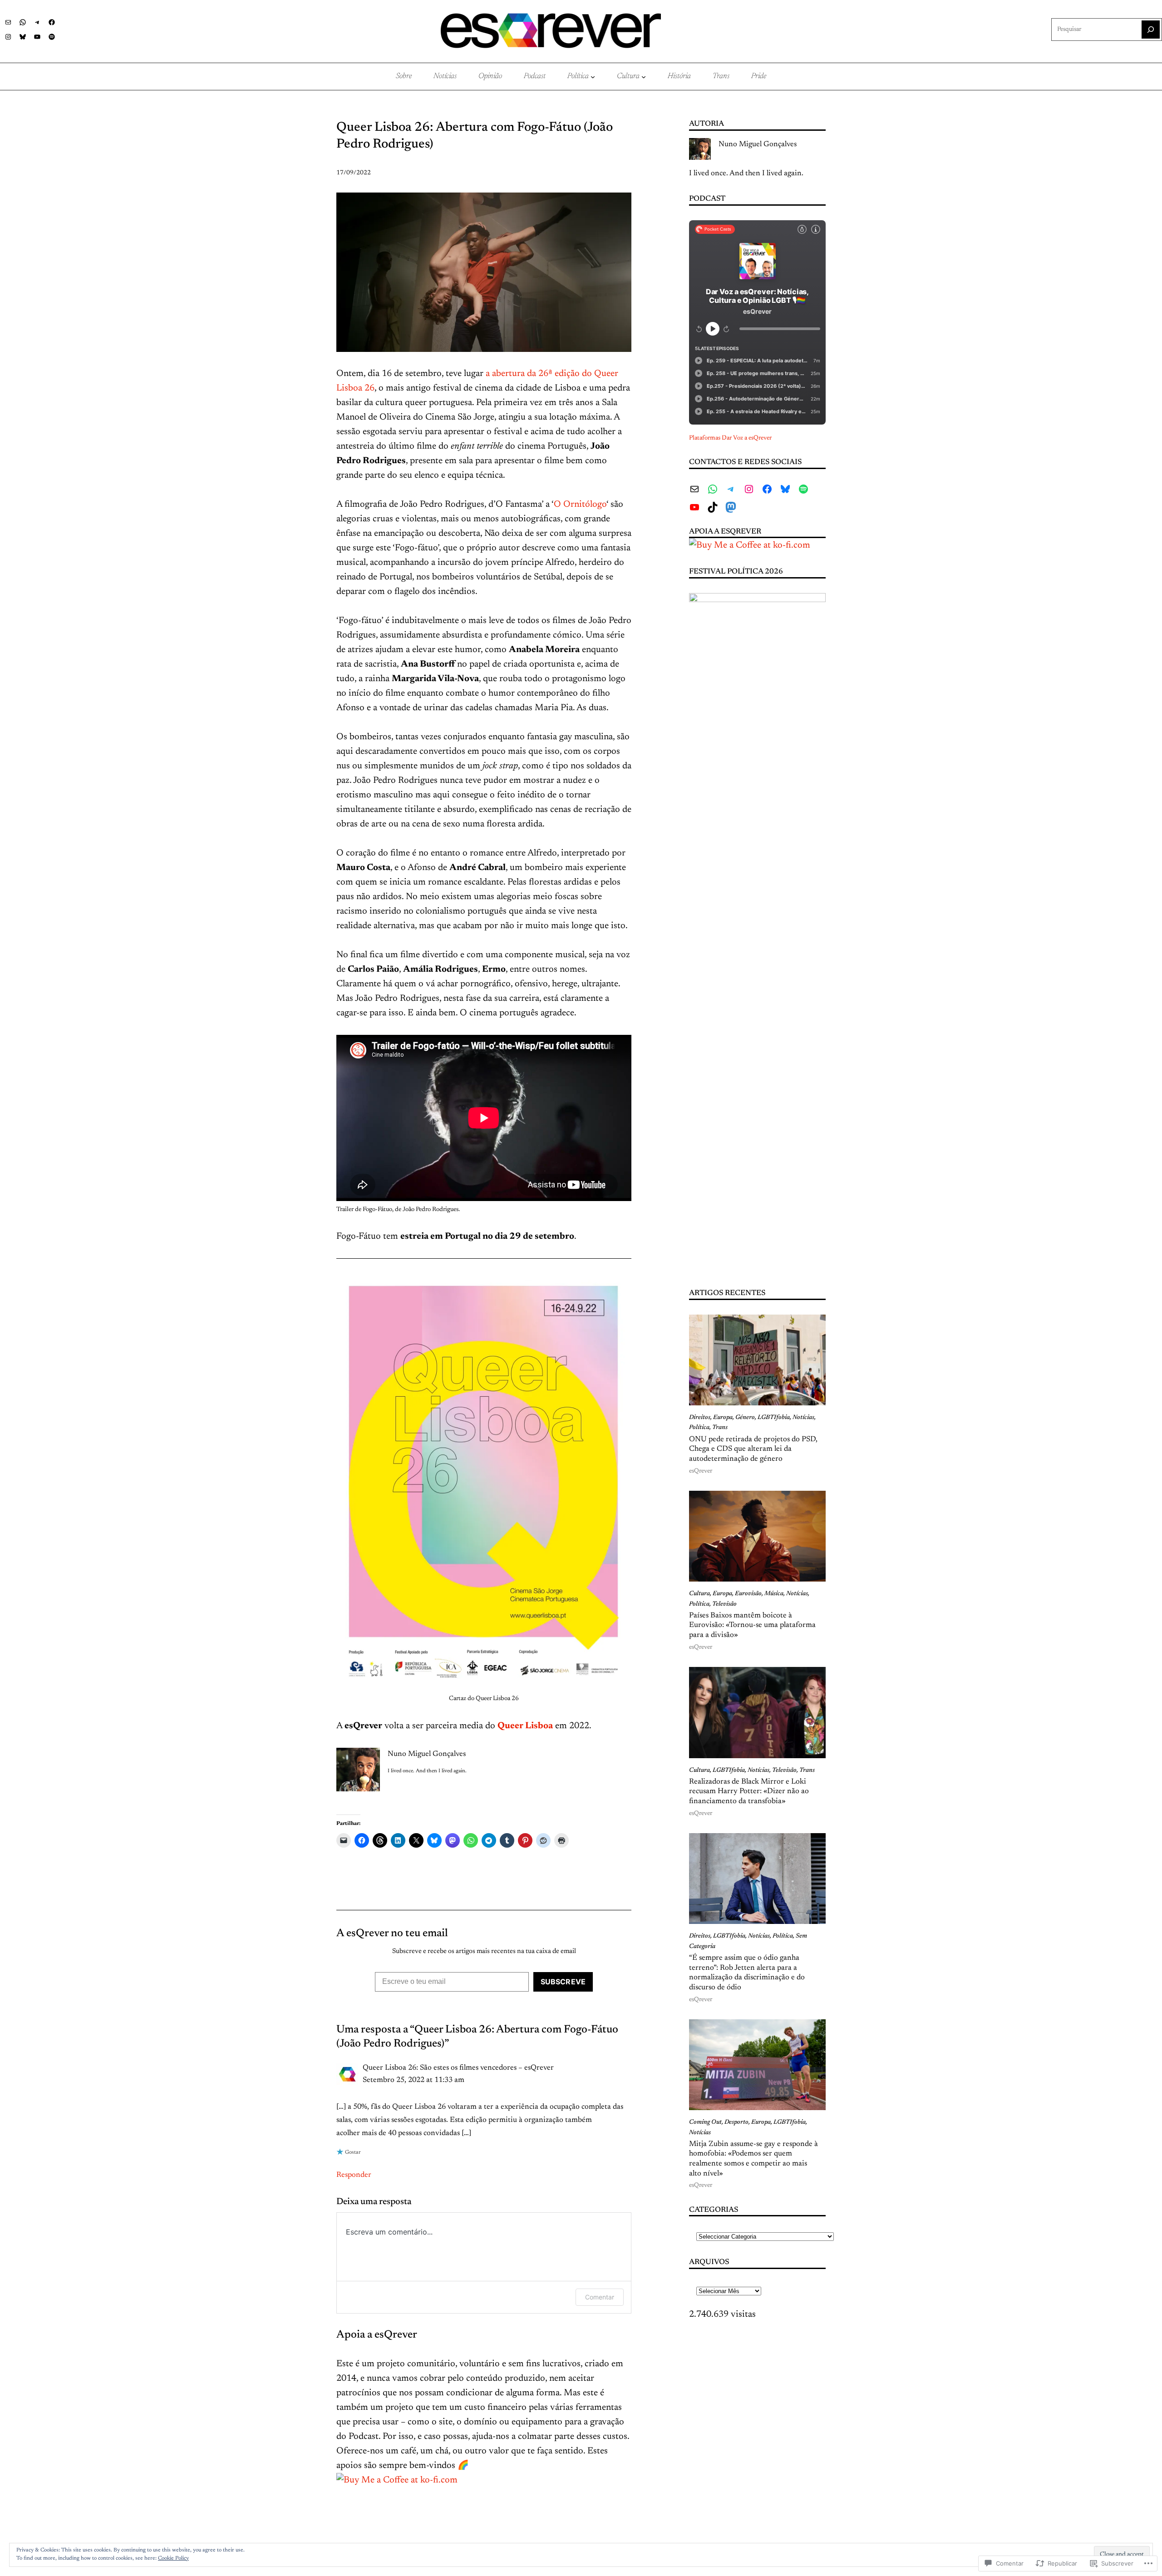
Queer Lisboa (525, 1726)
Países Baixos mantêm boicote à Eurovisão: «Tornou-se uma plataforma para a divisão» (752, 1625)
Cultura (699, 1594)
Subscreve (563, 1982)
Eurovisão (748, 1594)
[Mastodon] (731, 507)
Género (745, 1418)
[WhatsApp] (23, 22)
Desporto (736, 2122)
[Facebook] (52, 22)
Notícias (803, 1418)
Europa (723, 1418)
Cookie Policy (173, 2558)
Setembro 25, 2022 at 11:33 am (414, 2080)
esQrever (701, 1471)
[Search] (1151, 30)
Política (699, 1428)
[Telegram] (37, 22)
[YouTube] (37, 37)
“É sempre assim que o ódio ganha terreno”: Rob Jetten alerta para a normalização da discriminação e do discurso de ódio (747, 1973)
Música (774, 1594)
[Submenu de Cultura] (644, 77)
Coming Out (705, 2122)
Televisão (724, 1604)
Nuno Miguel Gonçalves (758, 144)
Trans (720, 1428)
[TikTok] (713, 507)
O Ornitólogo (580, 504)
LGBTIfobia (774, 1418)
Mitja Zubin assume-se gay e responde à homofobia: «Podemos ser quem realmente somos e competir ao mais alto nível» (753, 2159)
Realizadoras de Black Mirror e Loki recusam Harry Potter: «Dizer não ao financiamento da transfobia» (749, 1792)
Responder (354, 2175)
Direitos (700, 1418)
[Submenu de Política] (593, 77)
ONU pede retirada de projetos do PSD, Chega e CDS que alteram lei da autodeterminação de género (753, 1449)
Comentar (600, 2297)
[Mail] (8, 22)
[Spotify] (52, 37)
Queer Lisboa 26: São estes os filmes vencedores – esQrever (458, 2068)
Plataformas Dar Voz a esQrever (730, 438)
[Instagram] (8, 37)
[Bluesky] (23, 37)
